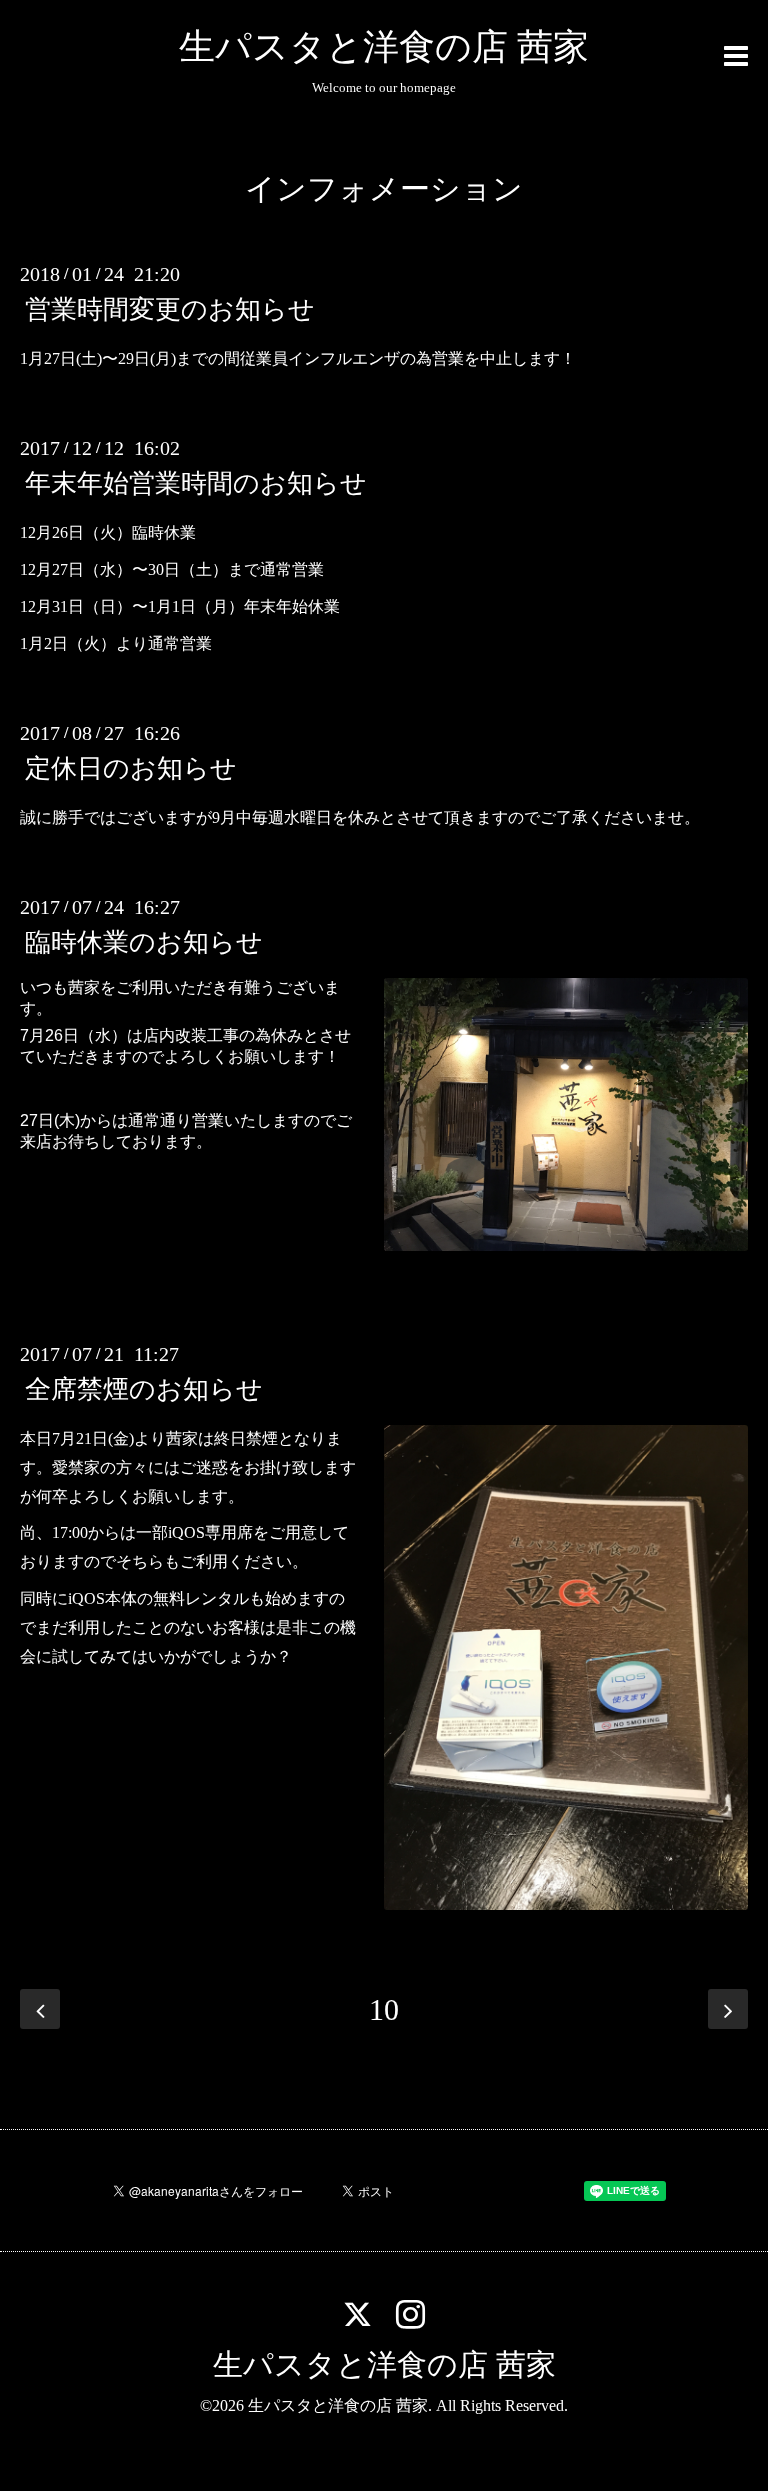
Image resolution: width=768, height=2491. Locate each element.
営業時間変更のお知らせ (170, 309)
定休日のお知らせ (131, 768)
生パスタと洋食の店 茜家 (384, 47)
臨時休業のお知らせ (144, 942)
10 (384, 2009)
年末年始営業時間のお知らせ (196, 483)
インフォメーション (384, 188)
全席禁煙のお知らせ (144, 1389)
